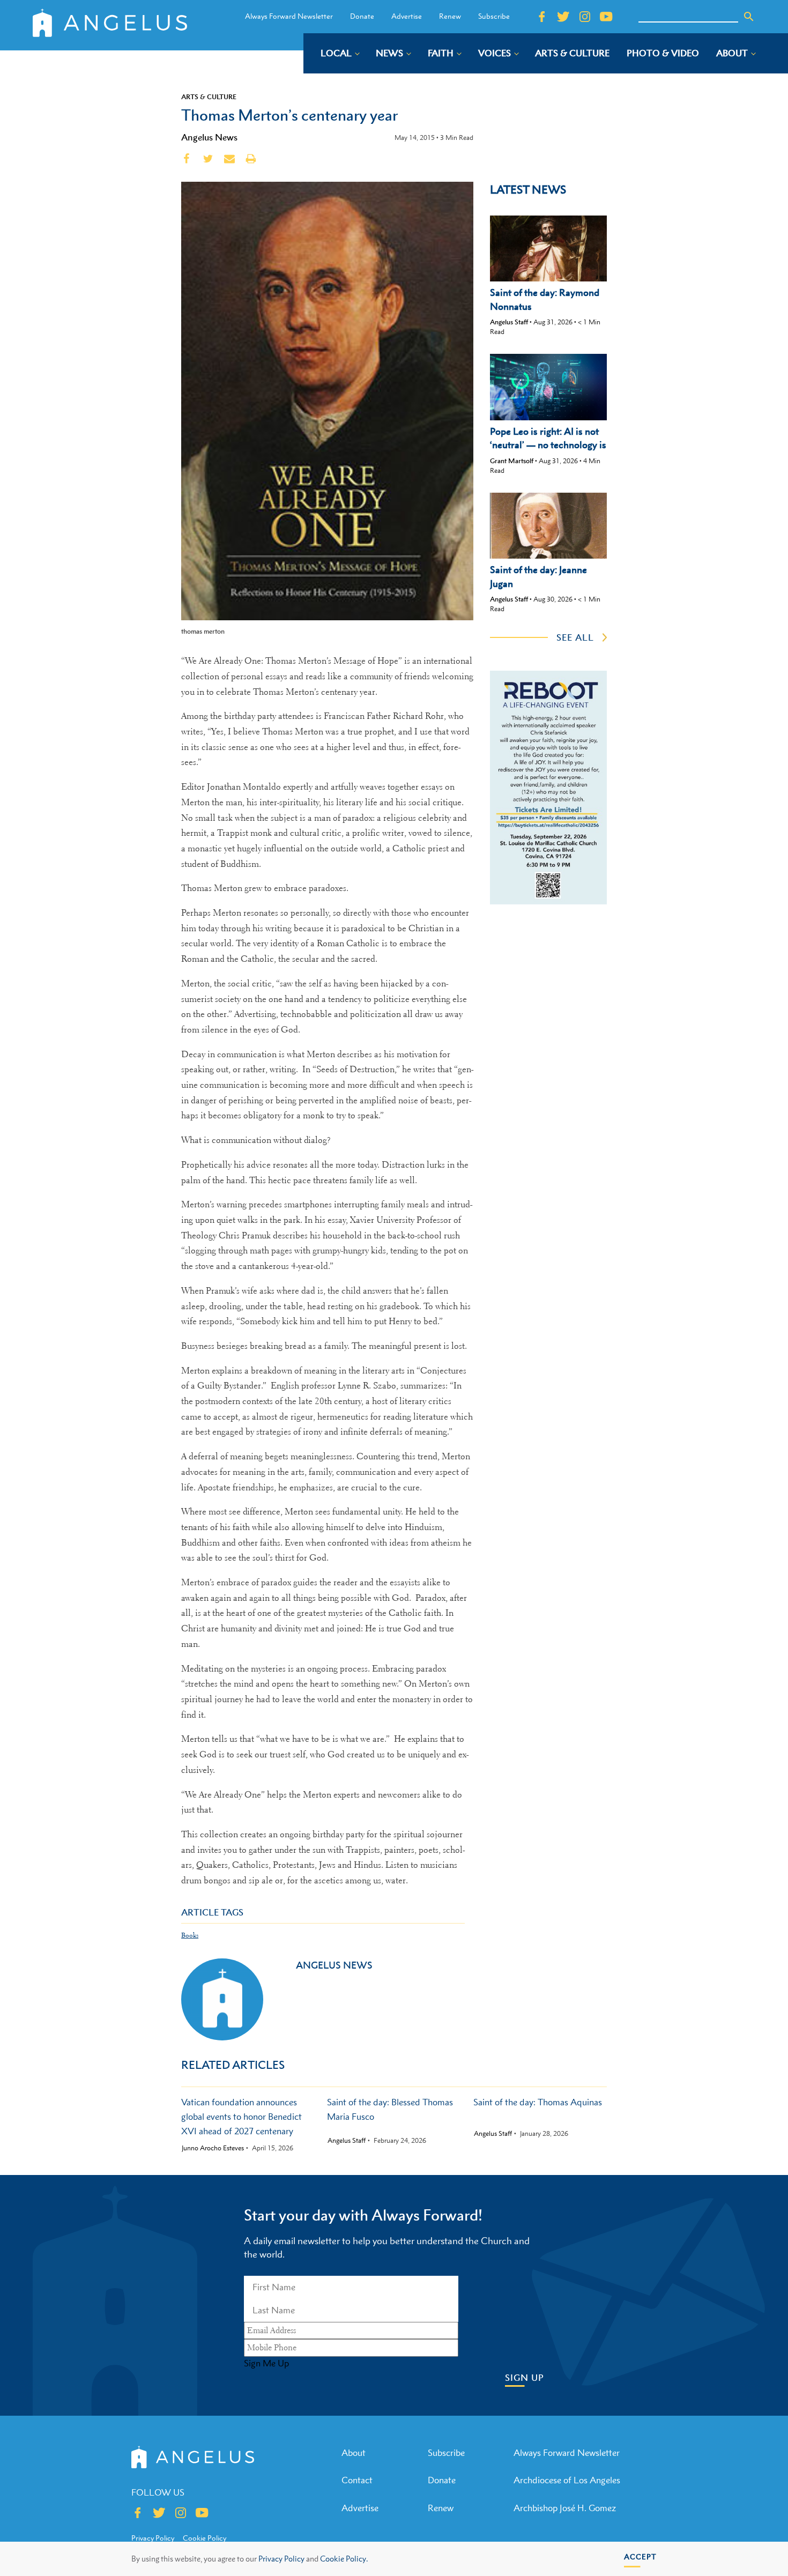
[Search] (749, 17)
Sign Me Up (266, 2363)
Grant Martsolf (512, 461)
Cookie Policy (205, 2538)
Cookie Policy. (344, 2559)
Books (190, 1935)
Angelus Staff (509, 322)
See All (575, 637)
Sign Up (525, 2378)
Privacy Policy (281, 2559)
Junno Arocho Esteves (213, 2148)
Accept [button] (640, 2556)
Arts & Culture (209, 96)
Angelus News (209, 137)
